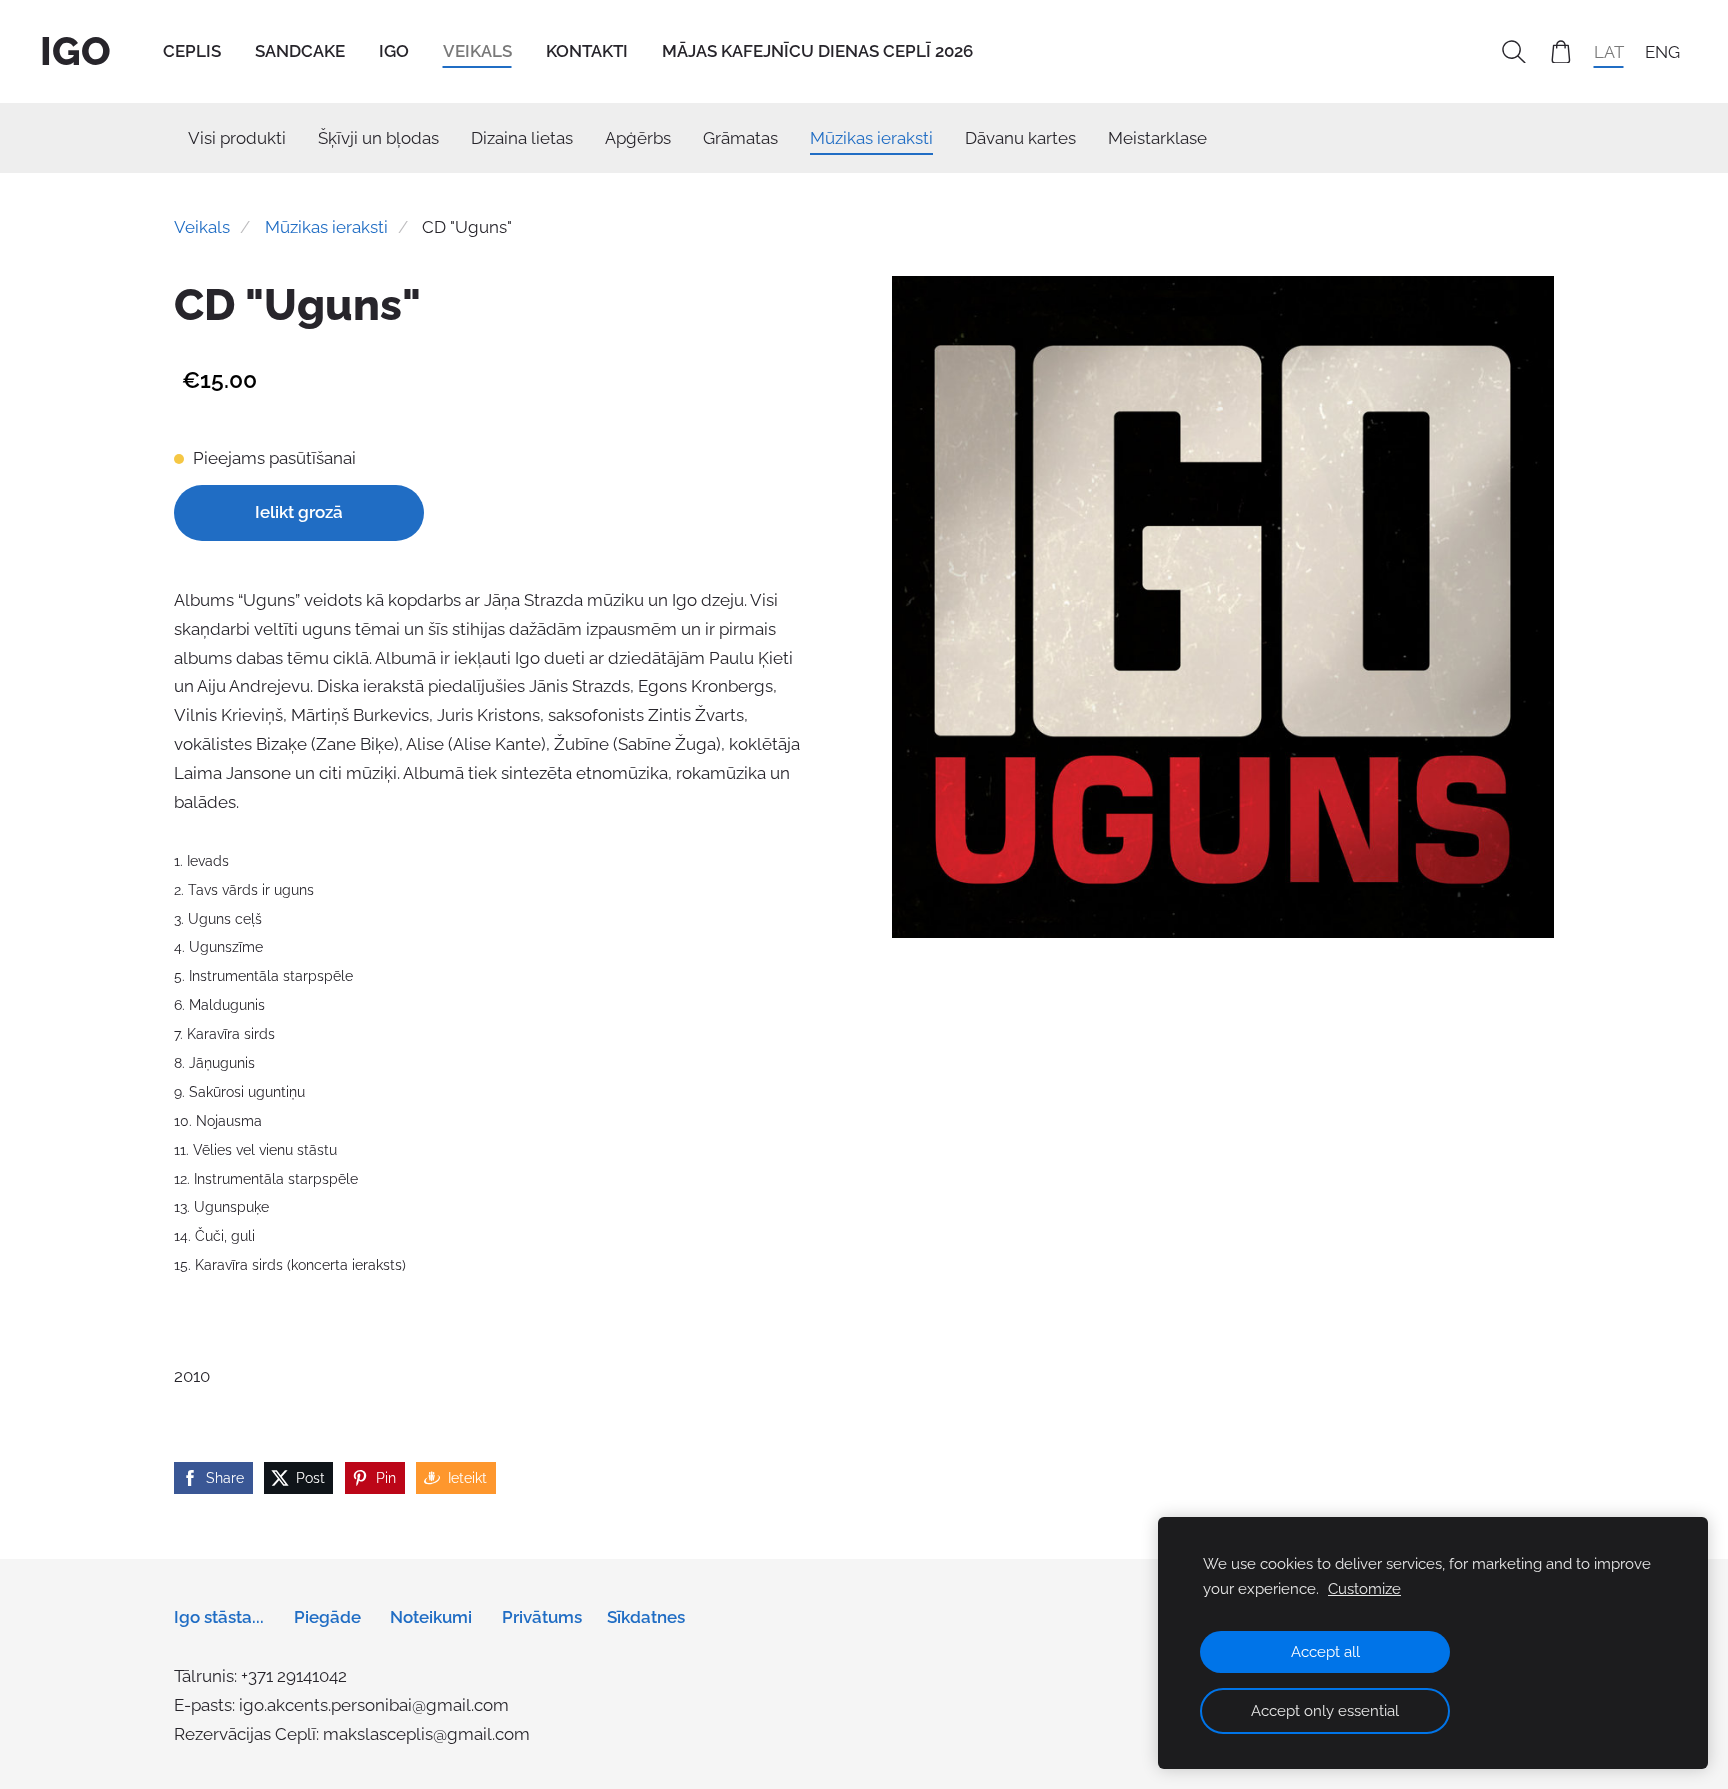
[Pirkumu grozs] (1561, 52)
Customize (1364, 1589)
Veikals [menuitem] (477, 51)
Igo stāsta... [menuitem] (219, 1617)
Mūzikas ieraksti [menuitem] (871, 138)
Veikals (202, 227)
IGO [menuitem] (394, 51)
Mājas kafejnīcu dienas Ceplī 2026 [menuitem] (817, 51)
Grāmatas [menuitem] (740, 138)
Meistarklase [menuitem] (1157, 138)
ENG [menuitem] (1662, 51)
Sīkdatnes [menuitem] (646, 1617)
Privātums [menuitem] (542, 1617)
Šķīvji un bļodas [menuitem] (378, 138)
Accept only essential (1325, 1711)
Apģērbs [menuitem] (638, 138)
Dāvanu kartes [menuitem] (1020, 138)
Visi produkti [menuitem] (237, 138)
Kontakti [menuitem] (587, 51)
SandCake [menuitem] (300, 51)
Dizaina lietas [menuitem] (522, 138)
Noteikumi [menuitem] (431, 1617)
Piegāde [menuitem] (327, 1617)
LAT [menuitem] (1609, 51)
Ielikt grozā (299, 512)
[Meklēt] (1514, 52)
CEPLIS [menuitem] (192, 51)
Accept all (1325, 1652)
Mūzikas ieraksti (326, 227)
